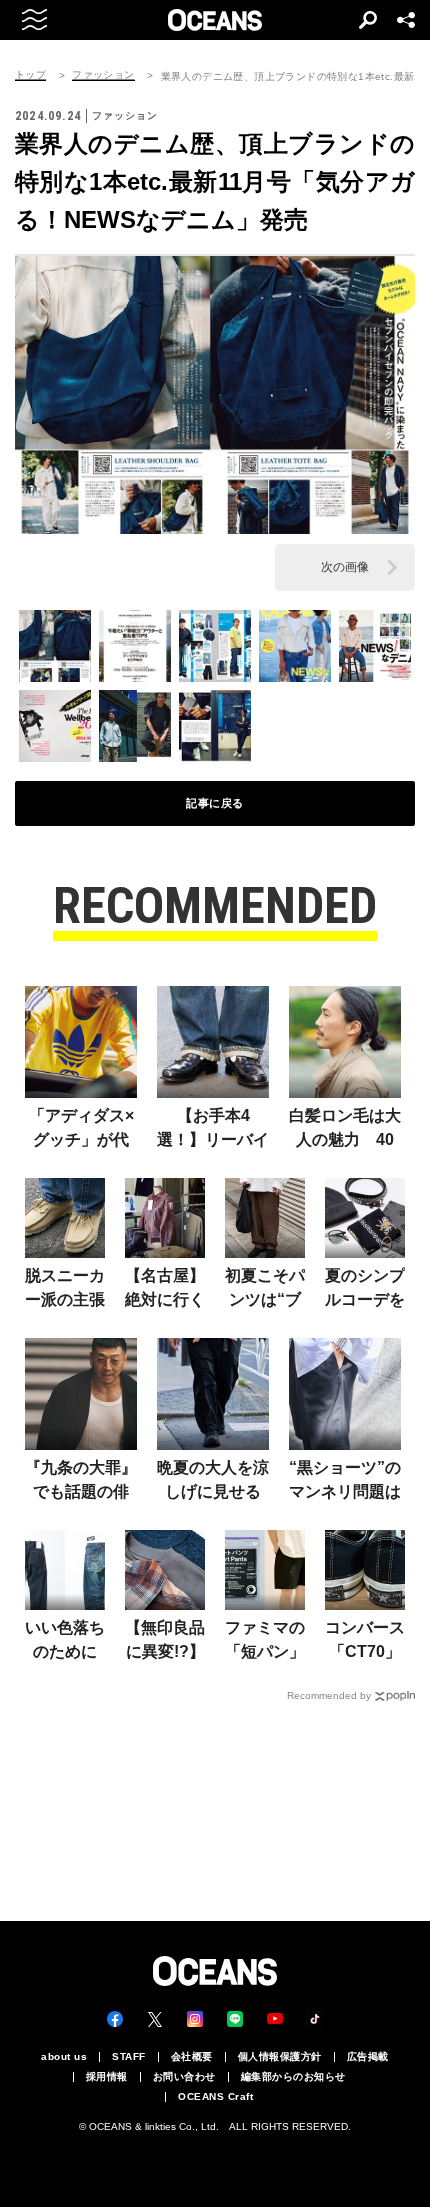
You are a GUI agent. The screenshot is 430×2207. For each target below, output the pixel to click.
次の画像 (345, 567)
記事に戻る (215, 803)
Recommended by (329, 1695)
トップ (30, 75)
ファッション (103, 75)
